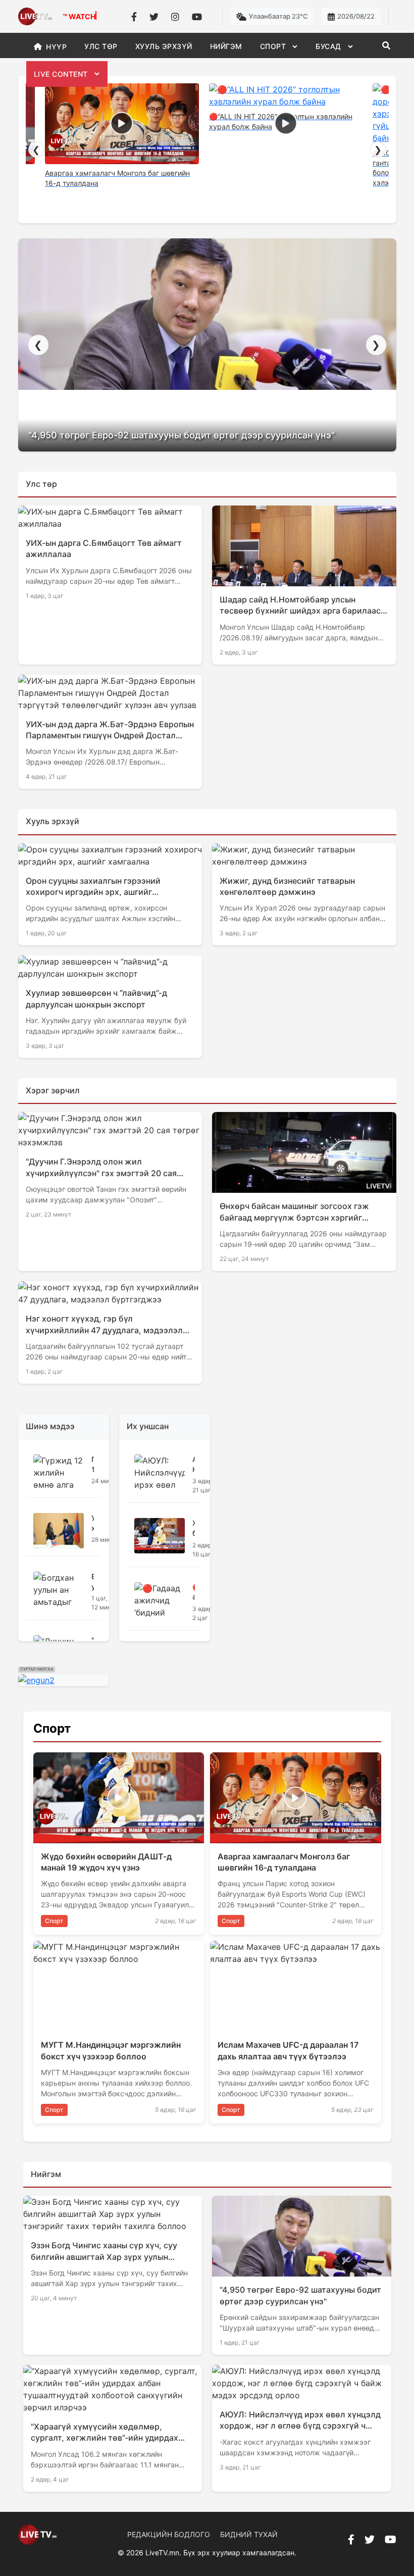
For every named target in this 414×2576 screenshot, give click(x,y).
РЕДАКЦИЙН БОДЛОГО (169, 2534)
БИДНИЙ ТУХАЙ (249, 2534)
